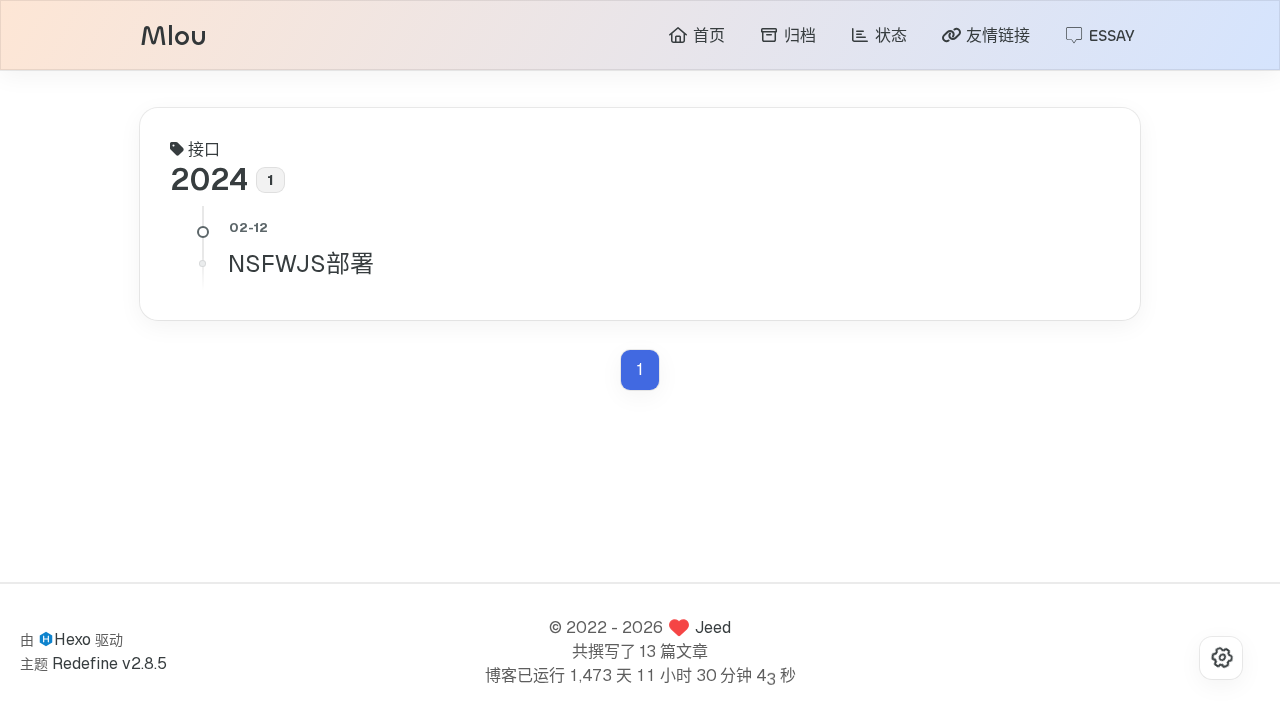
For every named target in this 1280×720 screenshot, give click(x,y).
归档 (797, 35)
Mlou (173, 36)
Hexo (72, 639)
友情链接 (995, 35)
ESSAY (1109, 35)
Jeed (713, 627)
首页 (706, 35)
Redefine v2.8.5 (109, 663)
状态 (888, 35)
